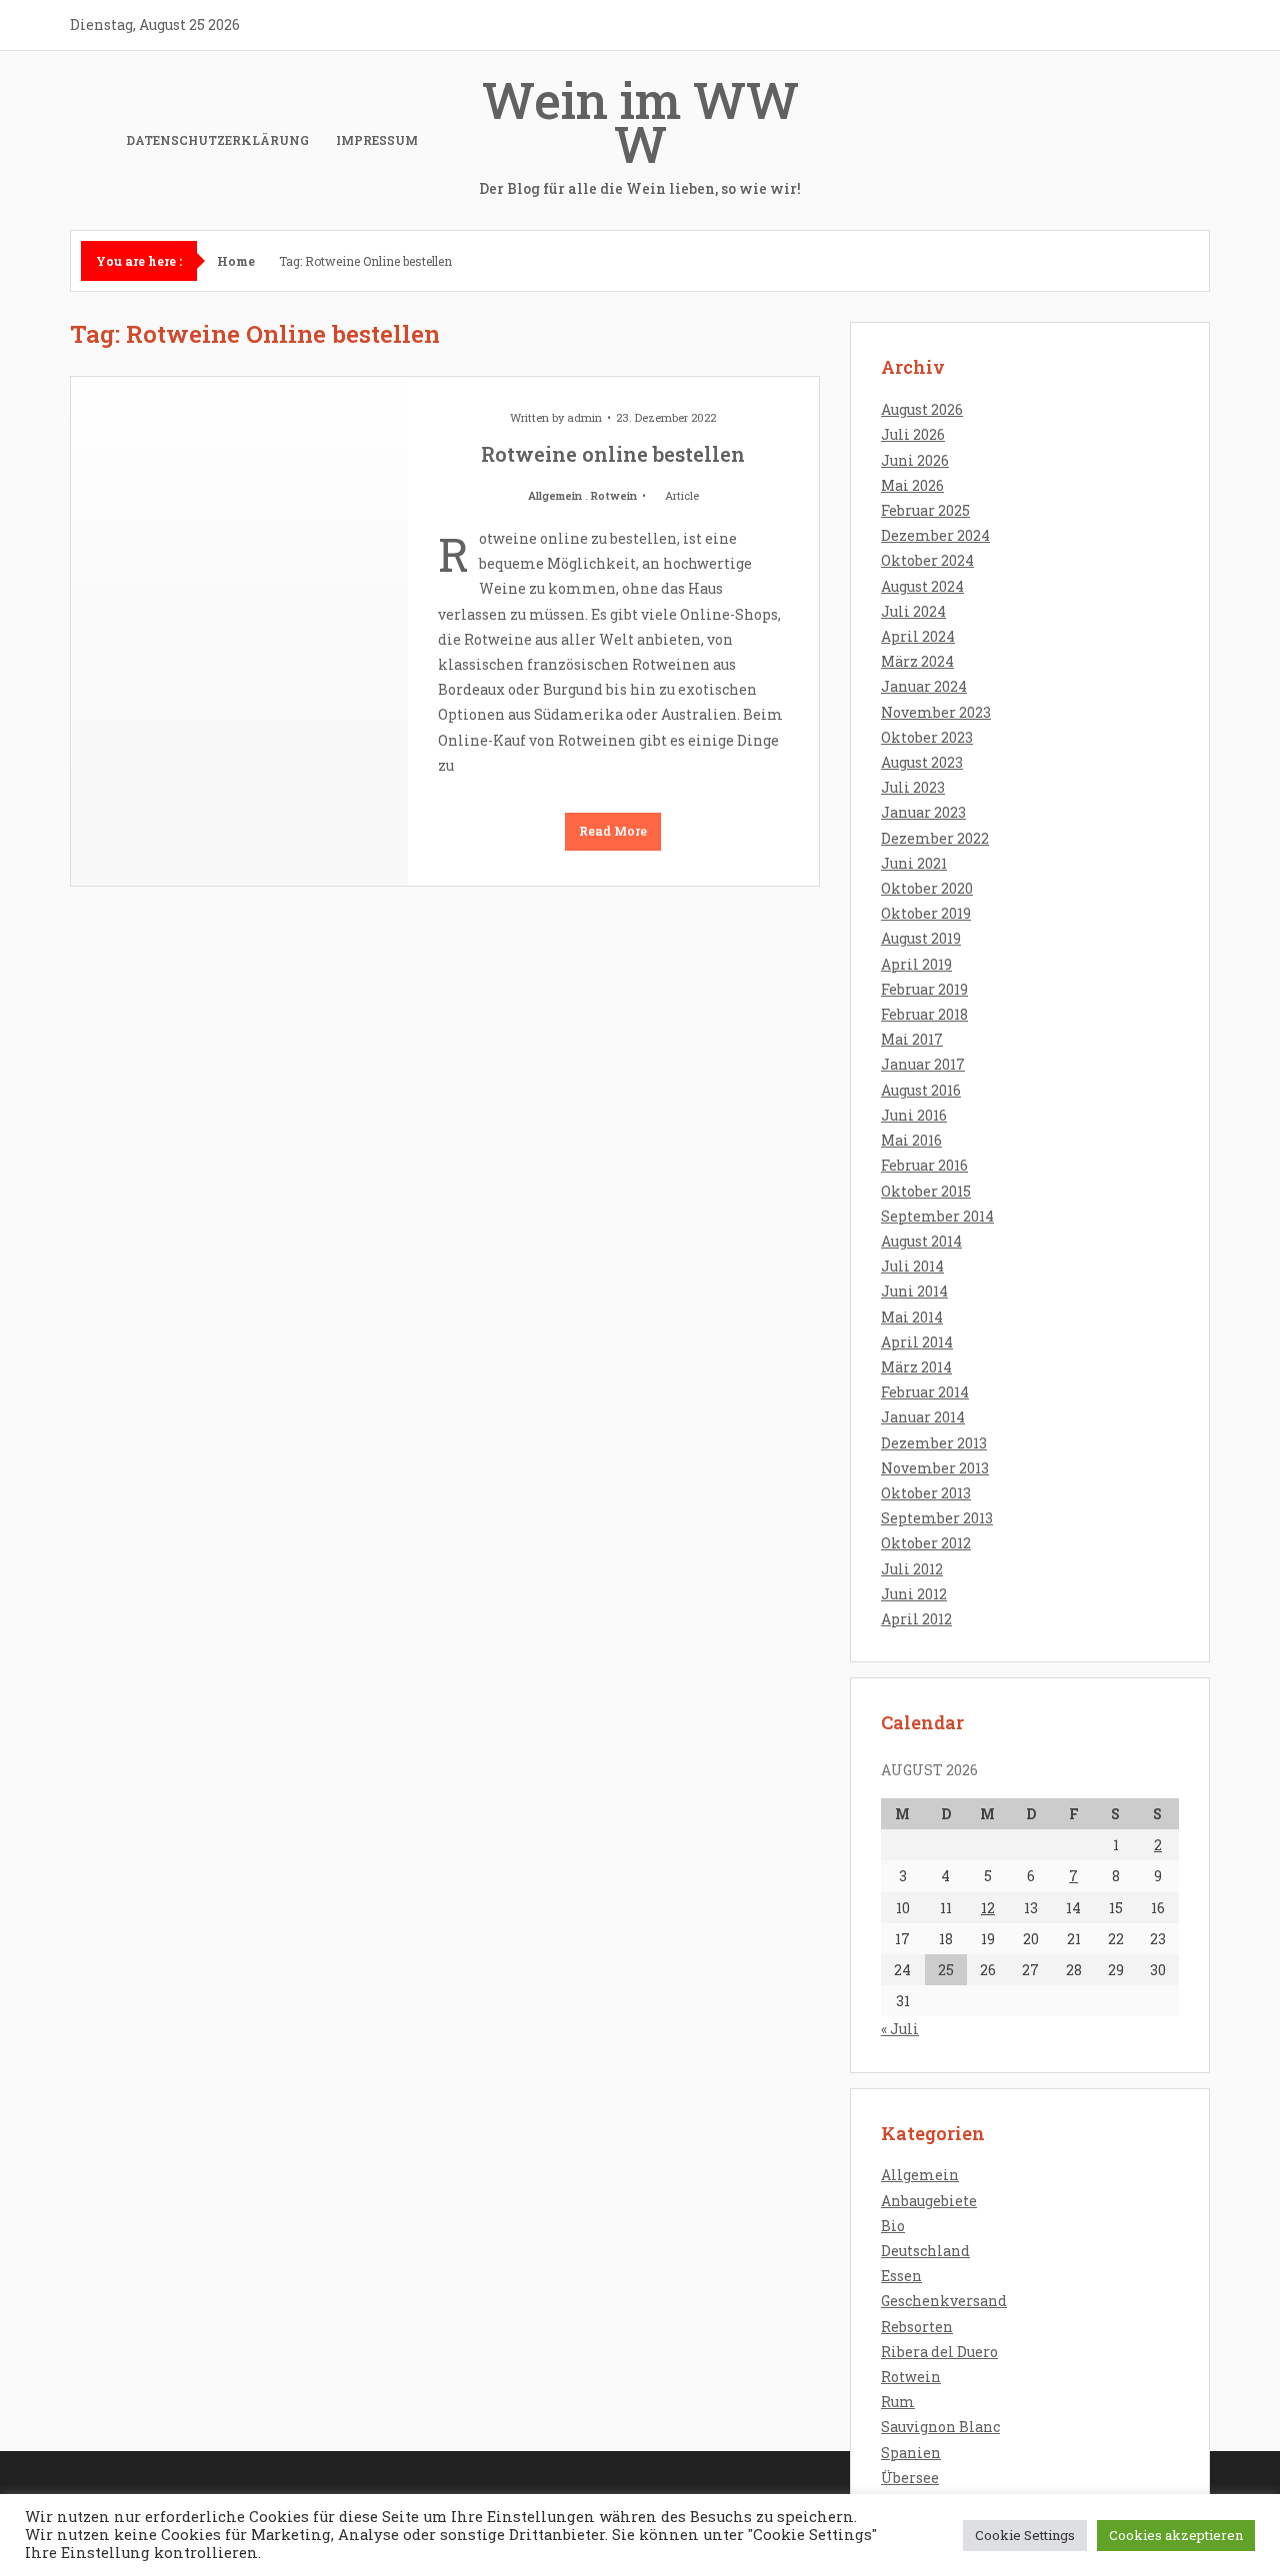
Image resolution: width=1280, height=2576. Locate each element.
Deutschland (925, 2251)
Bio (893, 2226)
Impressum (377, 140)
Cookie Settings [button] (1025, 2535)
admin (584, 417)
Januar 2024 (924, 686)
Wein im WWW (640, 132)
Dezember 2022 (935, 838)
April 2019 (916, 964)
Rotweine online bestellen (613, 454)
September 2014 (937, 1216)
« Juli (900, 2029)
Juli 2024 (913, 611)
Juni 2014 (914, 1291)
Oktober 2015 (926, 1191)
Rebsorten (917, 2327)
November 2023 (936, 712)
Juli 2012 (912, 1569)
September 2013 (937, 1518)
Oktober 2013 (926, 1493)
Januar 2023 (923, 812)
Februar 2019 (924, 989)
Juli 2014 (912, 1266)
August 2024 (922, 586)
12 (988, 1908)
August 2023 (922, 762)
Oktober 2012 (926, 1543)
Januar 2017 (923, 1064)
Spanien (911, 2453)
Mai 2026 (912, 485)
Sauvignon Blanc (940, 2427)
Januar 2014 (923, 1417)
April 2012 (916, 1619)
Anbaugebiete (929, 2201)
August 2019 (921, 938)
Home (236, 261)
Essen (901, 2276)
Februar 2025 (925, 510)
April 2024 (918, 636)
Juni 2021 (914, 863)
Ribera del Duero (939, 2352)
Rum (898, 2402)
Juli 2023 (913, 787)
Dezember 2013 (934, 1443)
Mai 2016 (911, 1140)
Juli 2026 (913, 434)
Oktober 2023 (927, 737)
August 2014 (921, 1241)
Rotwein (614, 495)
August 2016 (921, 1090)
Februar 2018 (924, 1014)
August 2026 (922, 409)
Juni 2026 (915, 460)
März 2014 (916, 1367)
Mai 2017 (912, 1039)
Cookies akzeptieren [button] (1176, 2535)
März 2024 (917, 661)
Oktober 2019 (926, 913)
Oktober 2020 (927, 888)
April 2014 (917, 1342)
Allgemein (555, 495)
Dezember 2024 (935, 535)
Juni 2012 (914, 1594)
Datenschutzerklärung (217, 140)
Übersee (910, 2478)
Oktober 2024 (927, 560)
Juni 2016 (914, 1115)
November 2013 (935, 1468)
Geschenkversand (944, 2301)
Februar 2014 (925, 1392)
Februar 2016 (924, 1165)
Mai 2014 (912, 1317)
